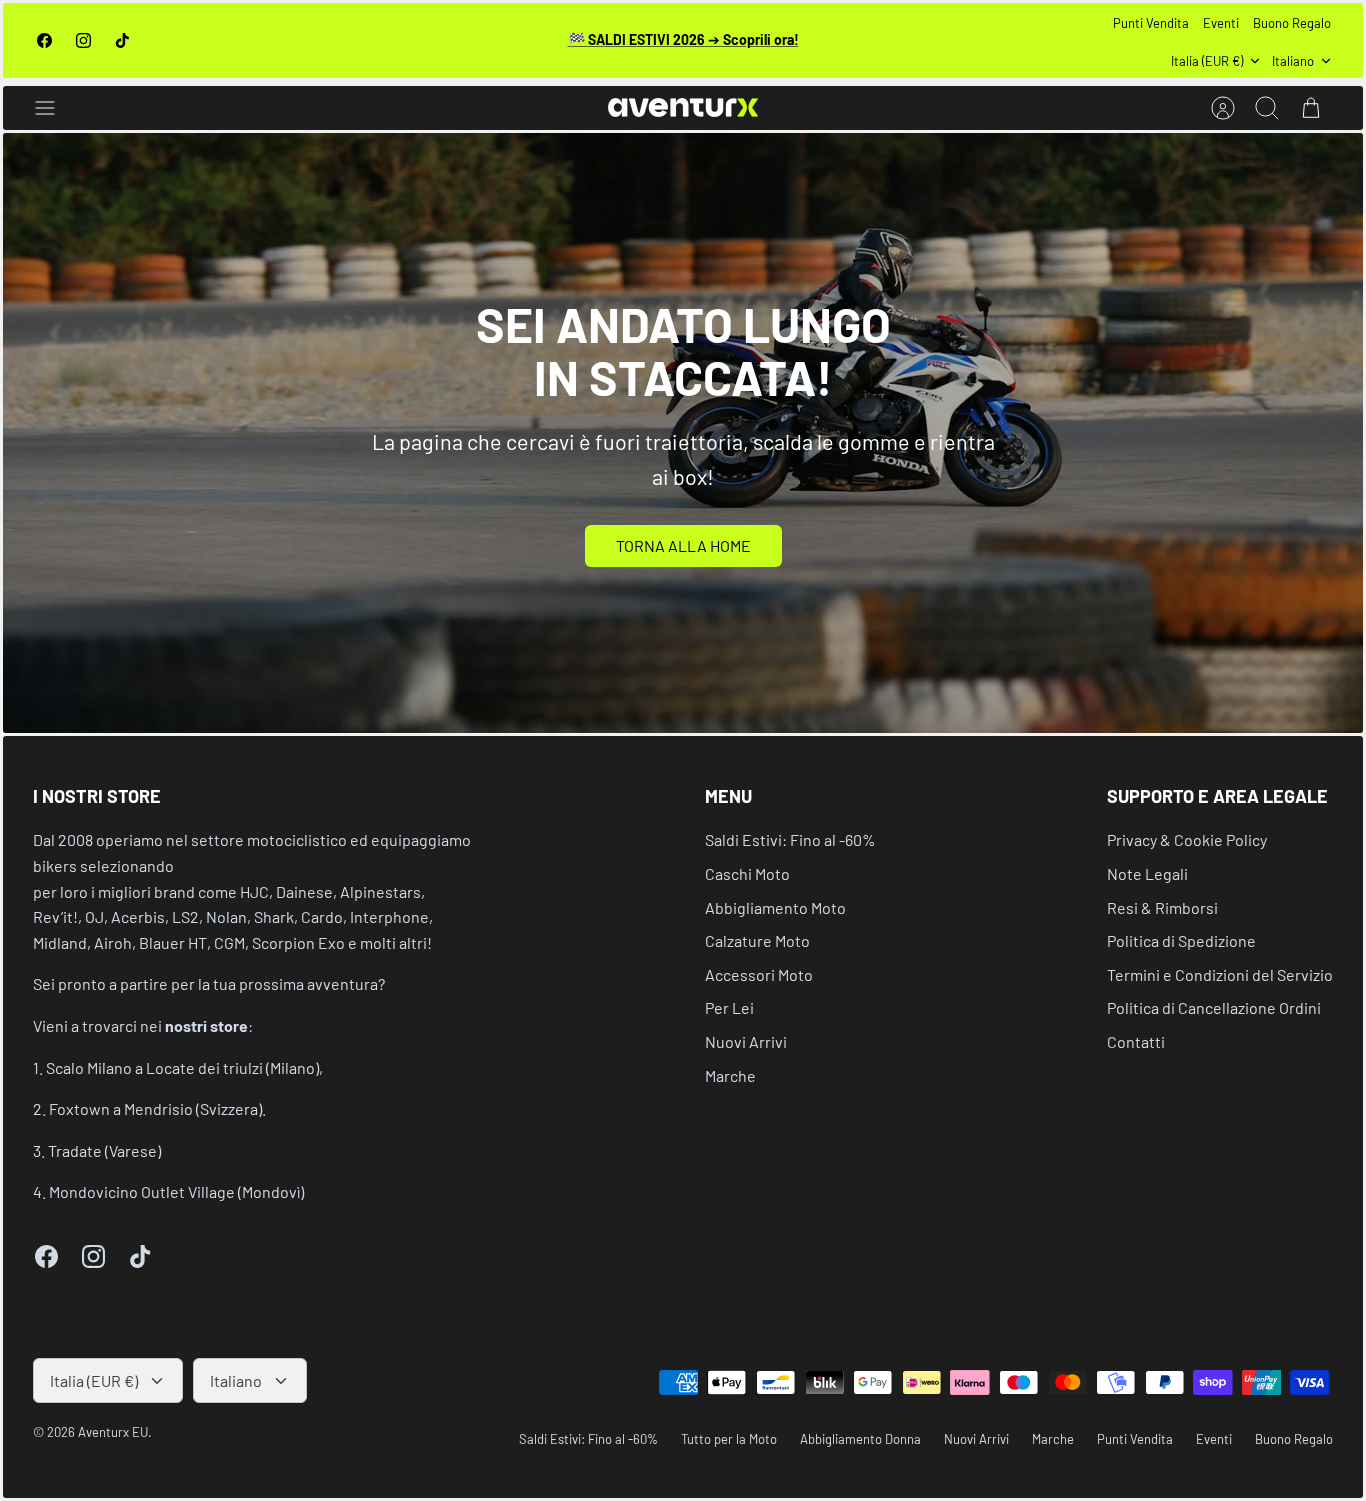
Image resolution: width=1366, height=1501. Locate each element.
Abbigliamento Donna (860, 1439)
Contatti (1136, 1041)
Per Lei (729, 1007)
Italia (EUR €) (1207, 61)
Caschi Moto (747, 873)
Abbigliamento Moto (775, 907)
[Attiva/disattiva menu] (55, 108)
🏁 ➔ (683, 39)
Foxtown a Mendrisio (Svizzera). (157, 1108)
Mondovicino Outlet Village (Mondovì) (176, 1191)
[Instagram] (83, 40)
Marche (730, 1075)
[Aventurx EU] (683, 107)
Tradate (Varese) (104, 1150)
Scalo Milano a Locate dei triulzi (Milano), (184, 1067)
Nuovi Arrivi (746, 1041)
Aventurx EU (113, 1432)
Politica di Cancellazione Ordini (1214, 1007)
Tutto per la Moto (729, 1439)
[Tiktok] (122, 40)
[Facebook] (44, 40)
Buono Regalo (1292, 23)
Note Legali (1147, 873)
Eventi (1221, 23)
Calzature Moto (757, 940)
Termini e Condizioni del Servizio (1220, 974)
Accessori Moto (759, 974)
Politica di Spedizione (1181, 940)
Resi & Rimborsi (1162, 907)
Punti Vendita (1151, 23)
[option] (683, 433)
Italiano (1293, 61)
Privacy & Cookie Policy (1187, 839)
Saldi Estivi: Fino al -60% (790, 839)
